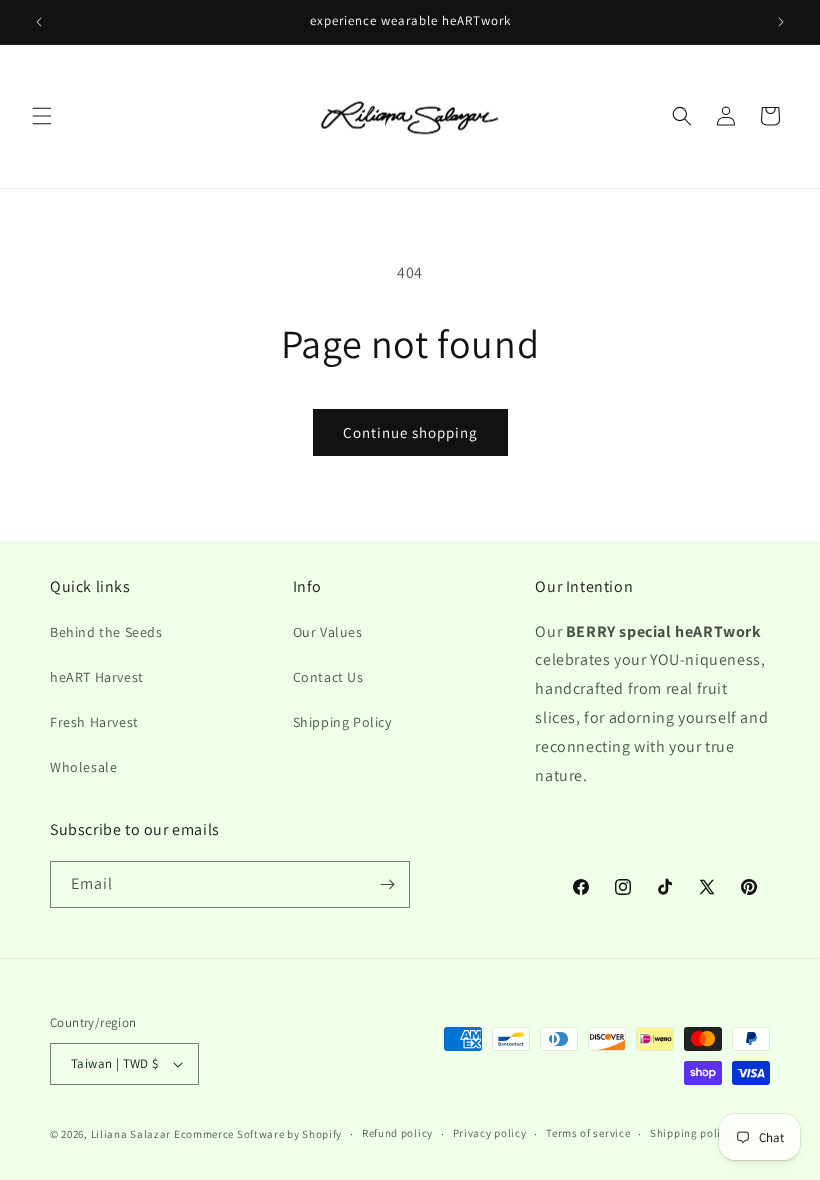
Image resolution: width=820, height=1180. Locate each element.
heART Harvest (97, 677)
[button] (42, 116)
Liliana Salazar (131, 1134)
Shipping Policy (342, 722)
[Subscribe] (387, 884)
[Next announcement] (781, 22)
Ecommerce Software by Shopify (258, 1134)
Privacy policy (490, 1133)
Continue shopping (410, 432)
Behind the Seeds (106, 632)
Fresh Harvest (94, 722)
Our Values (328, 632)
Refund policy (397, 1133)
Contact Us (328, 677)
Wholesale (83, 767)
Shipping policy (691, 1133)
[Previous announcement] (39, 22)
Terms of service (588, 1133)
